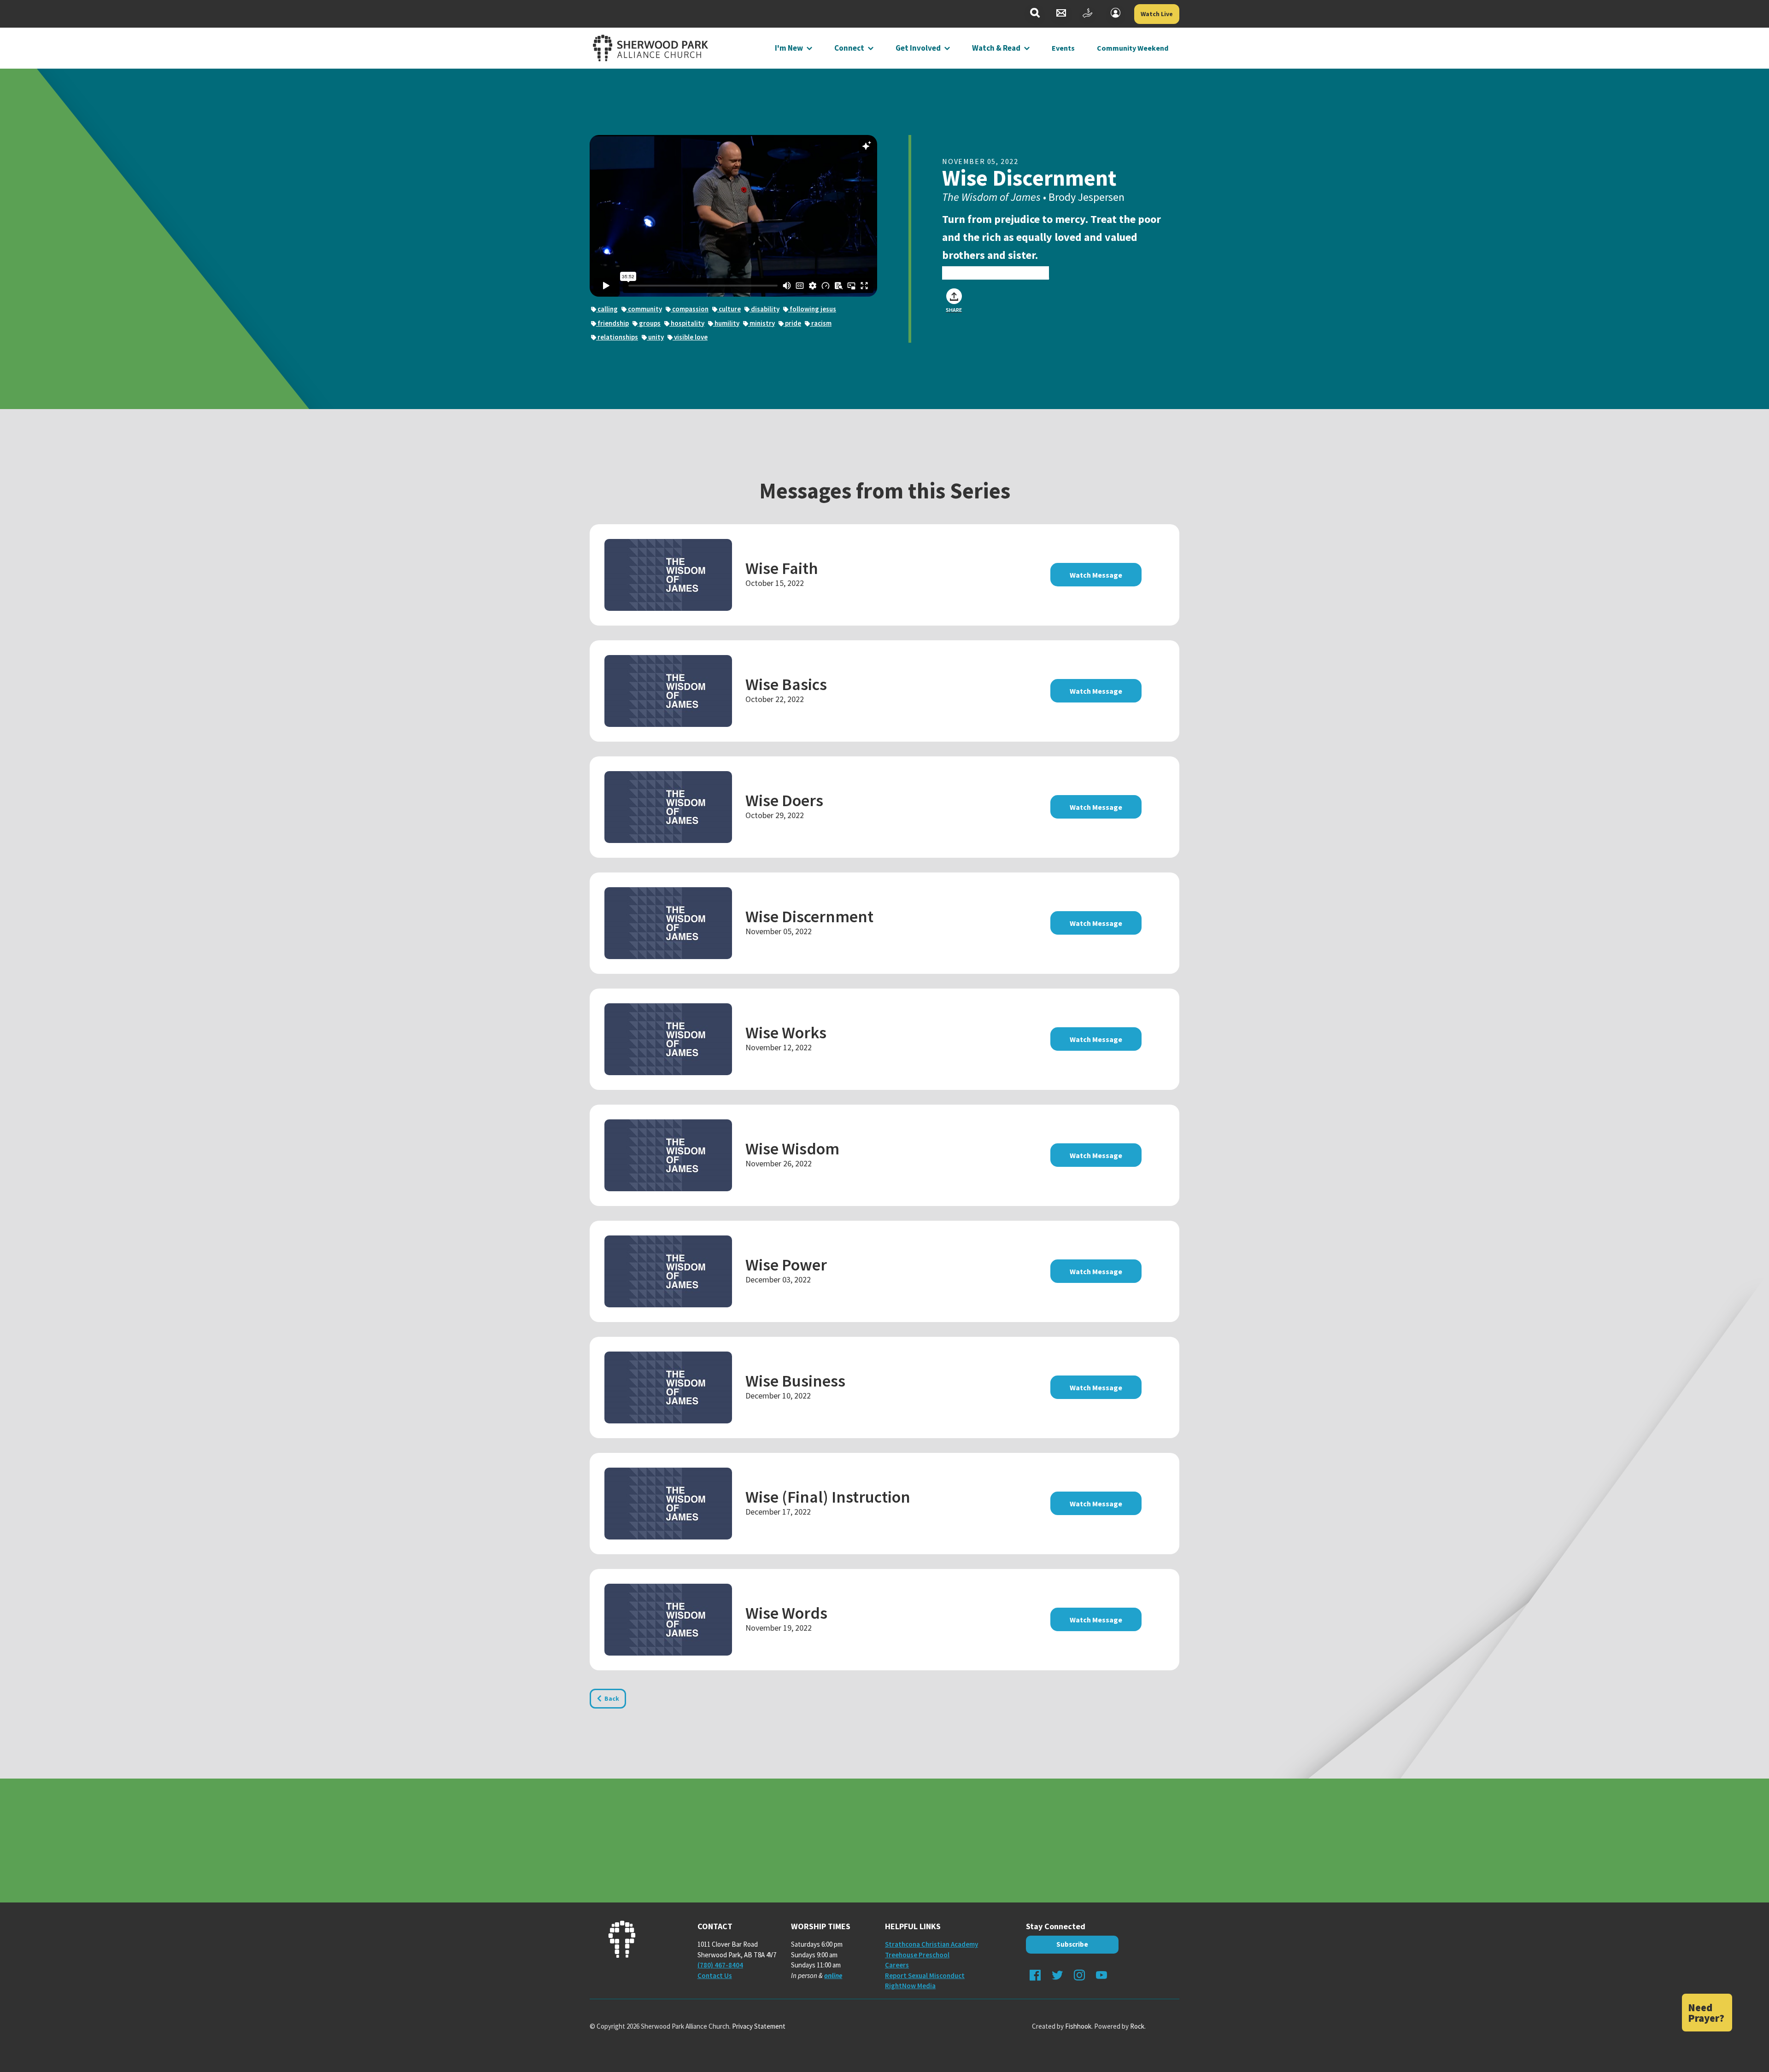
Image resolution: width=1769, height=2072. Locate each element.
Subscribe (1072, 1944)
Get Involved (918, 48)
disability (764, 309)
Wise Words (786, 1613)
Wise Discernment (809, 916)
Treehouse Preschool (917, 1955)
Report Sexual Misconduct (925, 1975)
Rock (1137, 2026)
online (833, 1975)
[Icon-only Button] (1035, 14)
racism (821, 323)
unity (655, 337)
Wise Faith (782, 568)
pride (792, 323)
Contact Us (715, 1975)
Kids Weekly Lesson (996, 273)
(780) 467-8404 (720, 1965)
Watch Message (1096, 575)
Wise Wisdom (792, 1149)
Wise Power (786, 1265)
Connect (849, 48)
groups (649, 323)
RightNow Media (910, 1986)
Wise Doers (784, 800)
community (644, 309)
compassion (690, 309)
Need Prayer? (1706, 2013)
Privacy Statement (759, 2026)
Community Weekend (1133, 48)
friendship (612, 323)
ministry (761, 323)
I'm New (789, 48)
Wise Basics (786, 684)
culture (729, 309)
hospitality (687, 323)
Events (1063, 48)
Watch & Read (996, 48)
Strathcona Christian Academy (931, 1944)
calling (607, 309)
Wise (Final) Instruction (828, 1497)
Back (612, 1698)
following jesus (812, 309)
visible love (690, 337)
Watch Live (1157, 14)
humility (726, 323)
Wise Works (786, 1033)
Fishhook (1078, 2026)
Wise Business (795, 1381)
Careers (897, 1965)
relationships (617, 337)
